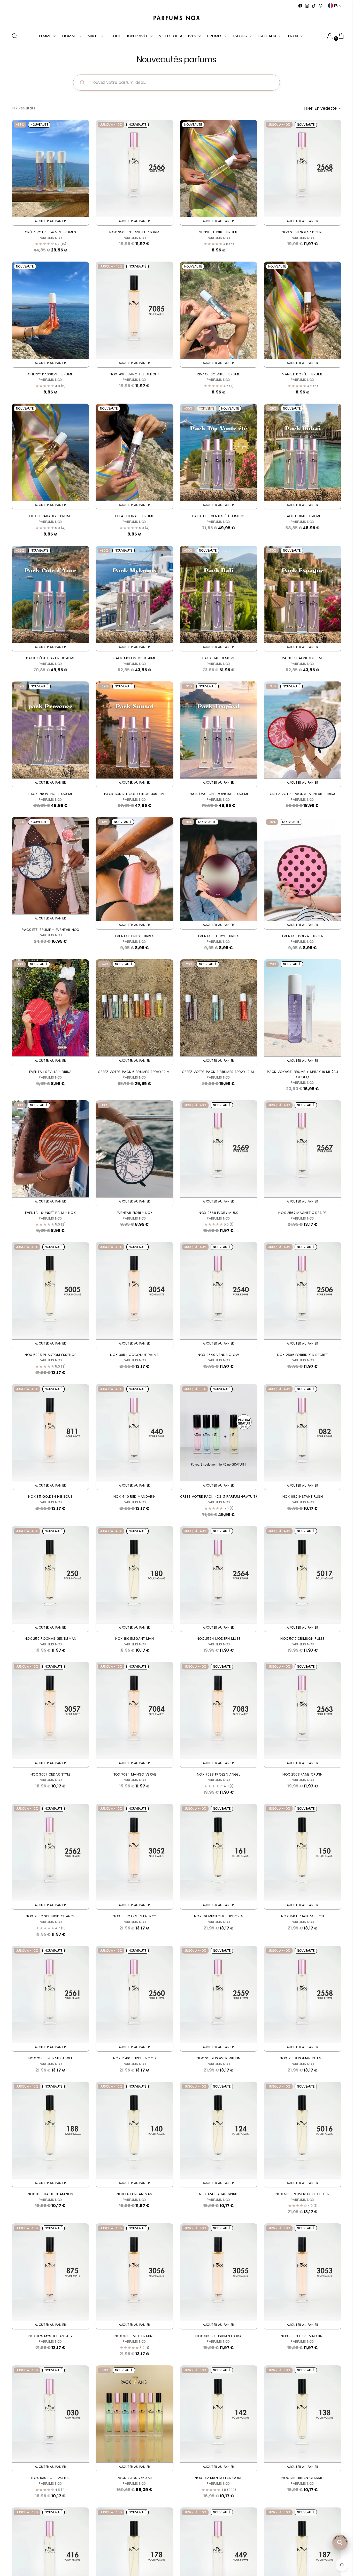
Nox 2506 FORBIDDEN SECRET (302, 1355)
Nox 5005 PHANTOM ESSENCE (50, 1355)
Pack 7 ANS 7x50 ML (135, 2478)
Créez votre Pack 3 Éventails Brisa (303, 794)
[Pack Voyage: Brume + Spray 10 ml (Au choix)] (303, 1008)
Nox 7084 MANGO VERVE (135, 1774)
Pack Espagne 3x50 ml (303, 658)
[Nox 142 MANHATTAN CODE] (219, 2414)
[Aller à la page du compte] (328, 36)
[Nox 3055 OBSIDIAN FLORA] (219, 2272)
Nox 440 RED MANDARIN (135, 1497)
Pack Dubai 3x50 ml (302, 516)
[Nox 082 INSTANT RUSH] (303, 1433)
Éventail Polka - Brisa (303, 936)
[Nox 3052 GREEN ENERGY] (134, 1852)
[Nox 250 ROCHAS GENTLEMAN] (50, 1575)
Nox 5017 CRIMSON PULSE (302, 1639)
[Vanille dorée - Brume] (303, 310)
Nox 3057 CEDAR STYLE (51, 1774)
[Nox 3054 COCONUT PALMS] (134, 1291)
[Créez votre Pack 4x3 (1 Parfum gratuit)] (219, 1433)
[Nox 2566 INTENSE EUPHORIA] (134, 168)
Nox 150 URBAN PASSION (303, 1916)
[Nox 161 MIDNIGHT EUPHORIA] (219, 1852)
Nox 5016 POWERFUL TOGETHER (303, 2194)
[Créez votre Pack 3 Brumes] (50, 168)
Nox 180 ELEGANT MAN (135, 1639)
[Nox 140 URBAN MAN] (134, 2130)
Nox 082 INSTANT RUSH (303, 1497)
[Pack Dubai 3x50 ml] (303, 452)
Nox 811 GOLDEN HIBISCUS (51, 1497)
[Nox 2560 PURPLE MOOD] (134, 1994)
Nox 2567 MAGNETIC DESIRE (302, 1213)
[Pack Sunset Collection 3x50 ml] (134, 730)
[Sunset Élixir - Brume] (219, 168)
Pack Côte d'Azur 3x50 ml (50, 658)
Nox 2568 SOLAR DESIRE (303, 232)
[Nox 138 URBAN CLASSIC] (303, 2414)
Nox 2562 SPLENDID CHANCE (50, 1916)
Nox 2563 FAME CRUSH (302, 1774)
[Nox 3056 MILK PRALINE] (134, 2272)
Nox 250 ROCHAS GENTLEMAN (51, 1639)
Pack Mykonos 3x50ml (134, 658)
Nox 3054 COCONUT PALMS (134, 1355)
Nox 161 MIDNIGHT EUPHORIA (218, 1916)
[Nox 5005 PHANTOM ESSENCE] (50, 1291)
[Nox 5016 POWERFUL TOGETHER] (303, 2130)
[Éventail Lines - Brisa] (134, 869)
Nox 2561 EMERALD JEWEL (50, 2058)
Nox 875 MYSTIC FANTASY (51, 2336)
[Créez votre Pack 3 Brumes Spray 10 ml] (219, 1008)
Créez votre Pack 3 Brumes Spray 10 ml (218, 1072)
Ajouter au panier (51, 221)
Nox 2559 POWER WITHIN (219, 2058)
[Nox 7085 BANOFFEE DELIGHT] (134, 310)
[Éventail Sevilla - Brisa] (50, 1008)
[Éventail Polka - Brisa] (303, 869)
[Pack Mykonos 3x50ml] (134, 594)
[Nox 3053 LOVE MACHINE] (303, 2272)
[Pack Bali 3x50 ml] (219, 594)
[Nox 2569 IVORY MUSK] (219, 1149)
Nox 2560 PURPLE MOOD (135, 2058)
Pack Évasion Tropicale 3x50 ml (219, 794)
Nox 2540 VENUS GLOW (218, 1355)
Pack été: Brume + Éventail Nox (50, 930)
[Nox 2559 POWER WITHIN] (219, 1994)
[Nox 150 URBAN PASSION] (303, 1852)
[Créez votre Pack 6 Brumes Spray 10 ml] (134, 1008)
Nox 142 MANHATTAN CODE (218, 2478)
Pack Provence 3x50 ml (51, 794)
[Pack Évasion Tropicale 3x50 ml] (219, 730)
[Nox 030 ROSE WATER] (50, 2414)
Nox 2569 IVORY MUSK (218, 1213)
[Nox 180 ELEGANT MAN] (134, 1575)
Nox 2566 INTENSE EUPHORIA (134, 232)
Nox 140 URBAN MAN (135, 2194)
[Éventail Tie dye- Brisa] (219, 869)
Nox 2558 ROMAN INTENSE (302, 2058)
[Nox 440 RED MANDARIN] (134, 1433)
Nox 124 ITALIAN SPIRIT (218, 2194)
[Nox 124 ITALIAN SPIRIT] (219, 2130)
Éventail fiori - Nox (135, 1213)
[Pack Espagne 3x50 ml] (303, 594)
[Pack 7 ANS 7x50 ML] (134, 2414)
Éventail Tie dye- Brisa (219, 936)
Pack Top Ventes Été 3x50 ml (219, 516)
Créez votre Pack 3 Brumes (51, 232)
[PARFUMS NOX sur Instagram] (307, 6)
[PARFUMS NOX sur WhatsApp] (320, 6)
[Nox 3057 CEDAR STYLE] (50, 1710)
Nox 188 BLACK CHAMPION (51, 2194)
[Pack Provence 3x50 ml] (50, 730)
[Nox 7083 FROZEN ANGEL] (219, 1710)
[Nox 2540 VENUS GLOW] (219, 1291)
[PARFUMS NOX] (177, 18)
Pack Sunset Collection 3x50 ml (135, 794)
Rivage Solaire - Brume (218, 374)
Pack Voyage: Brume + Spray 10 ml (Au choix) (302, 1074)
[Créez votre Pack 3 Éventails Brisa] (303, 730)
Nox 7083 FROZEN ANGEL (218, 1774)
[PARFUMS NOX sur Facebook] (300, 6)
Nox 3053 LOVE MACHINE (302, 2336)
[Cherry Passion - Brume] (50, 310)
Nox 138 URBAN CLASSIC (302, 2478)
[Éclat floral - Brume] (134, 452)
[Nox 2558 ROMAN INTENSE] (303, 1994)
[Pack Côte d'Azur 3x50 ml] (50, 594)
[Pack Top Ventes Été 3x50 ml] (219, 452)
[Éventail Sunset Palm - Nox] (50, 1149)
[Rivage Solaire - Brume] (219, 310)
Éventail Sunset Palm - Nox (50, 1213)
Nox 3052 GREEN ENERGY (134, 1916)
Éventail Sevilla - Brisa (50, 1072)
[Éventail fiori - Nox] (134, 1149)
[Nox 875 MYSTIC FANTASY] (50, 2272)
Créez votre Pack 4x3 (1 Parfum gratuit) (219, 1497)
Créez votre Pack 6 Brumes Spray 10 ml (135, 1072)
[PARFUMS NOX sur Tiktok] (314, 6)
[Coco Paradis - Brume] (50, 452)
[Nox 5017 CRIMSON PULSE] (303, 1575)
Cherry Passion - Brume (50, 374)
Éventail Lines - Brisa (135, 936)
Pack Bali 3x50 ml (219, 658)
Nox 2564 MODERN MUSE (219, 1639)
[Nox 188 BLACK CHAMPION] (50, 2130)
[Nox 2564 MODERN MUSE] (219, 1575)
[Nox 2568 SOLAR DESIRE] (303, 168)
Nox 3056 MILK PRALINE (135, 2336)
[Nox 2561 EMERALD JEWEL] (50, 1994)
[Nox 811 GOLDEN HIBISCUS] (50, 1433)
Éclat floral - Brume (135, 516)
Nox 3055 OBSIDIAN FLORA (218, 2336)
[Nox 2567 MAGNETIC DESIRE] (303, 1149)
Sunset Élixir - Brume (219, 232)
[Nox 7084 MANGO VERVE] (134, 1710)
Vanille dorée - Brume (302, 374)
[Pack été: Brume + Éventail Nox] (50, 866)
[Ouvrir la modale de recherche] (14, 36)
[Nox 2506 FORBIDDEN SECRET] (303, 1291)
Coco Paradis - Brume (51, 516)
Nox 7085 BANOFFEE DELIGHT (134, 374)
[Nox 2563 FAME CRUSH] (303, 1710)
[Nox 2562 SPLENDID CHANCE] (50, 1852)
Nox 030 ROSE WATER (50, 2478)
